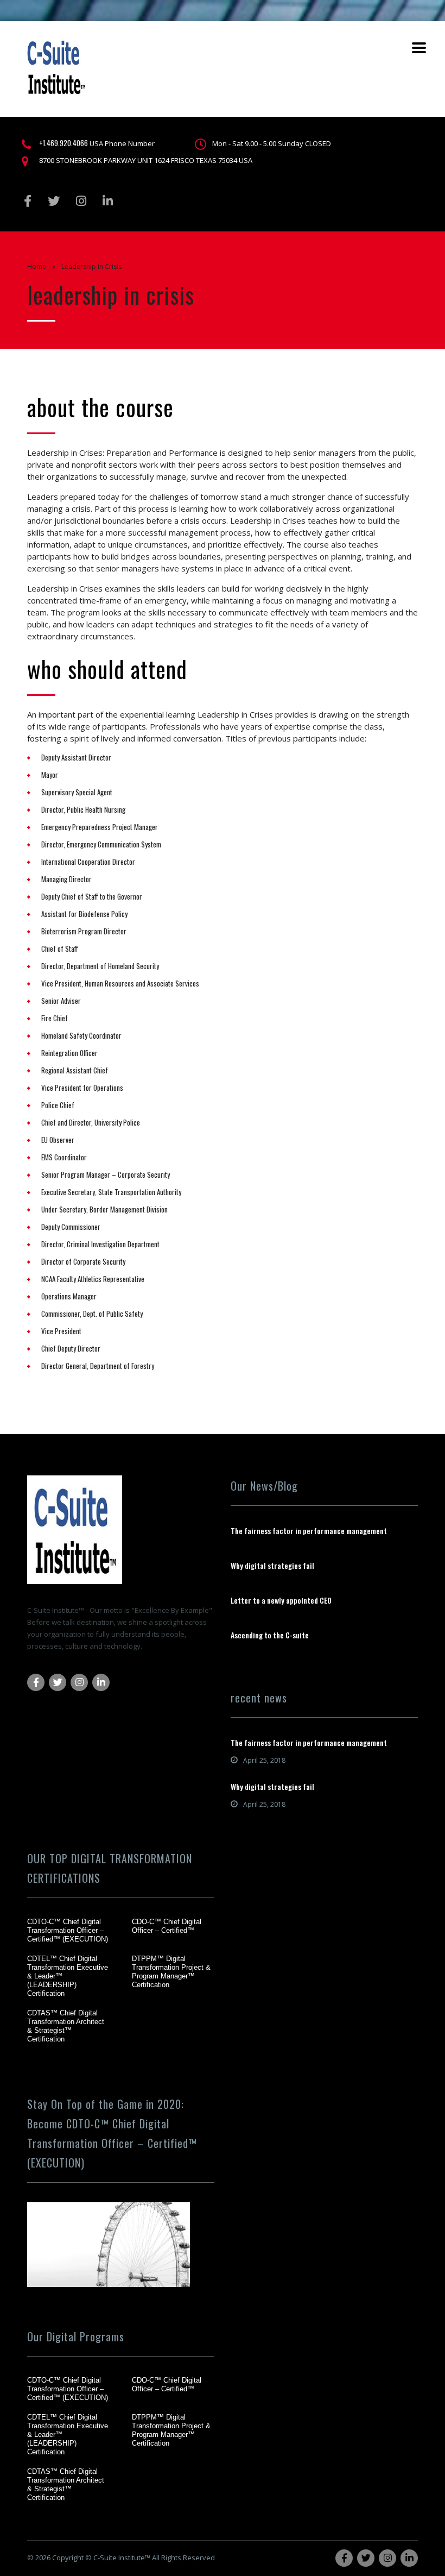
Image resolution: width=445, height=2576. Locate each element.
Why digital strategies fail (272, 1566)
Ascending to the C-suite (270, 1635)
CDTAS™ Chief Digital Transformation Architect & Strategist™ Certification (66, 2026)
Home (37, 266)
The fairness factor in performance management (309, 1531)
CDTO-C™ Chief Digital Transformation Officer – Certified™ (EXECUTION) (68, 1930)
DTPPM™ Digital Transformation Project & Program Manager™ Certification (171, 1972)
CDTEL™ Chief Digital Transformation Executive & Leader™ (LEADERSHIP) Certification (68, 1976)
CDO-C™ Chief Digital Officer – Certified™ (167, 1926)
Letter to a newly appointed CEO (281, 1600)
